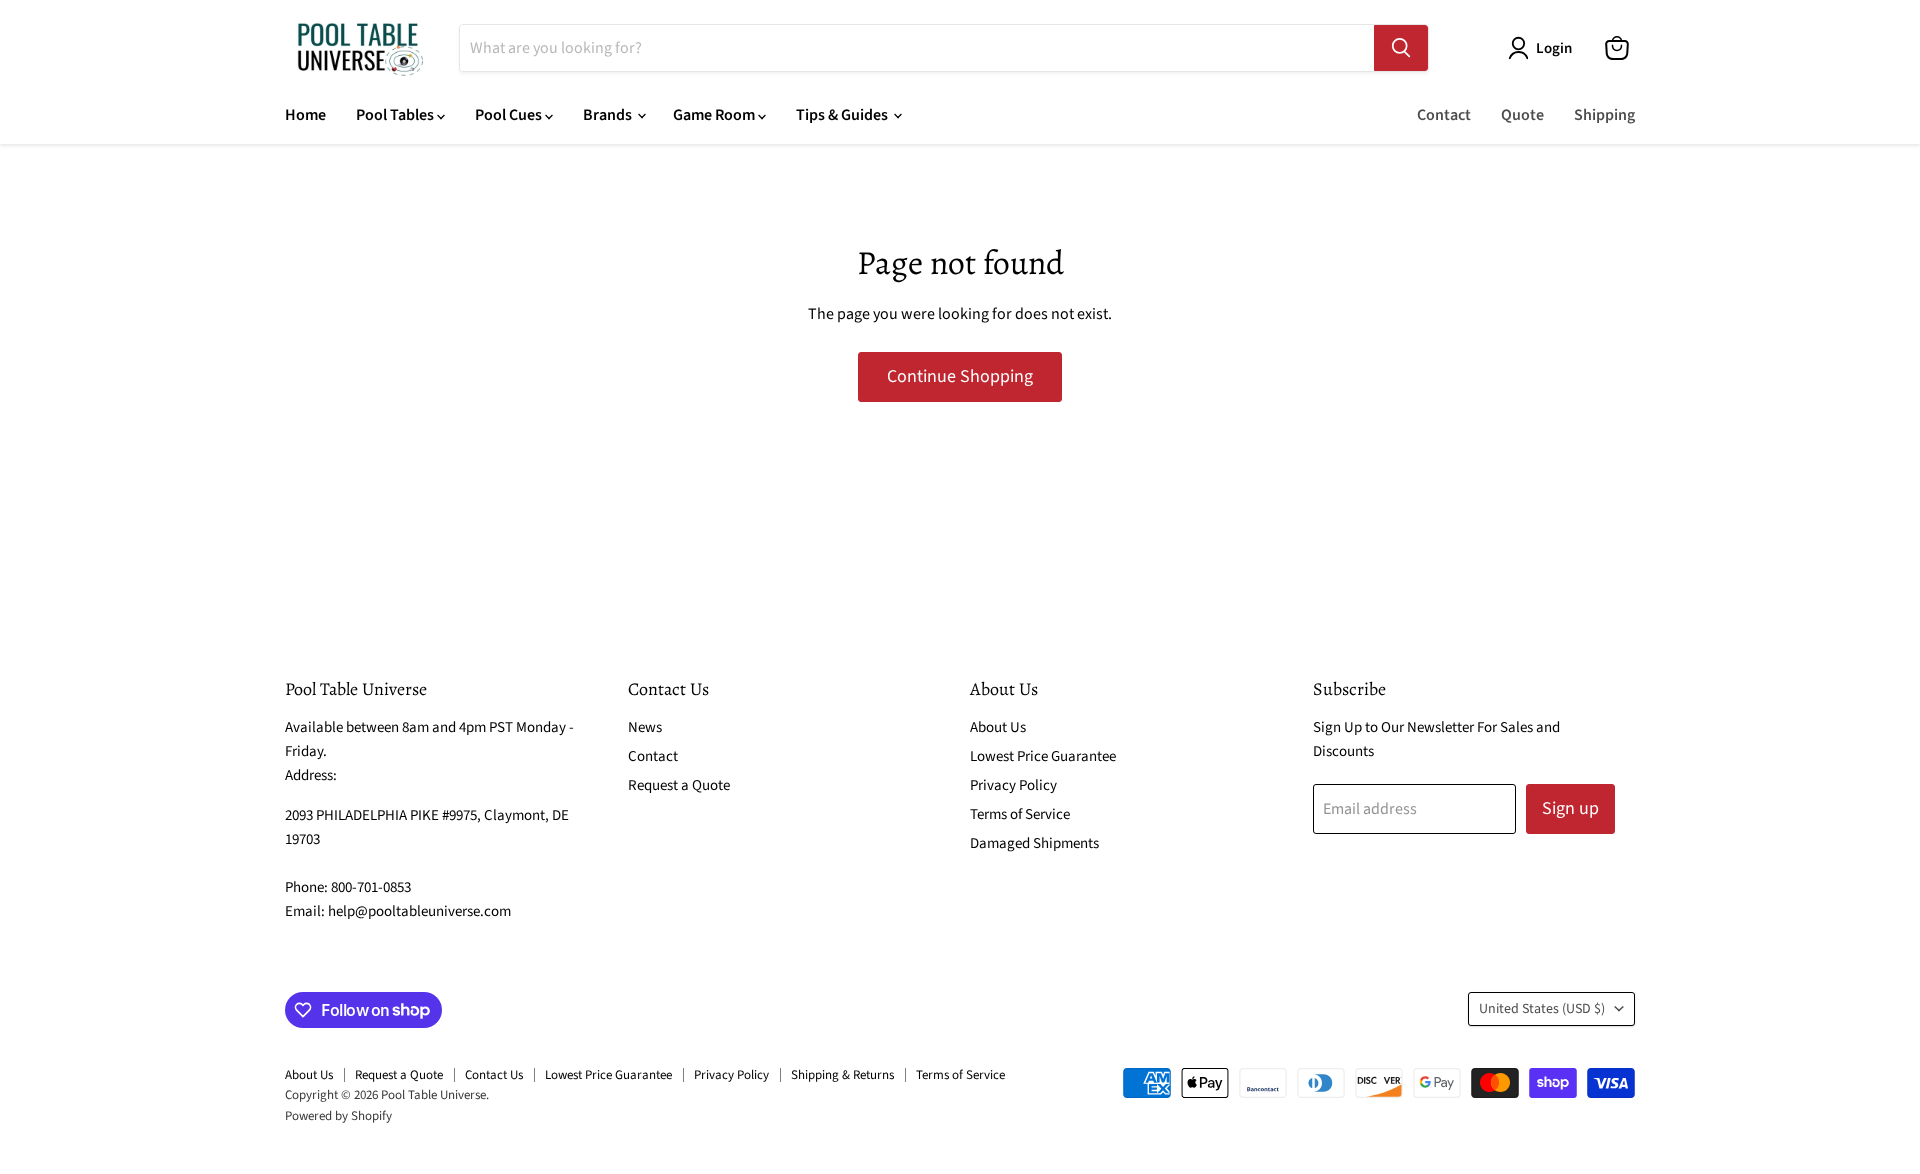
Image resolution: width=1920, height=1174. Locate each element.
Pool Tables (396, 115)
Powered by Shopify (338, 1116)
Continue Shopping (960, 376)
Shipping (1604, 115)
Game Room (715, 115)
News (645, 727)
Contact (1444, 115)
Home (305, 115)
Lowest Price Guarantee (1043, 756)
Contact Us (494, 1075)
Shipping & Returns (842, 1075)
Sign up (1570, 808)
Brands (609, 115)
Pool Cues (510, 115)
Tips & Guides (843, 115)
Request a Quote (679, 785)
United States (1542, 1009)
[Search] (1401, 48)
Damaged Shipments (1034, 843)
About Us (998, 727)
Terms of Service (1020, 814)
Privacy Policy (1013, 785)
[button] (1544, 48)
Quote (1522, 115)
